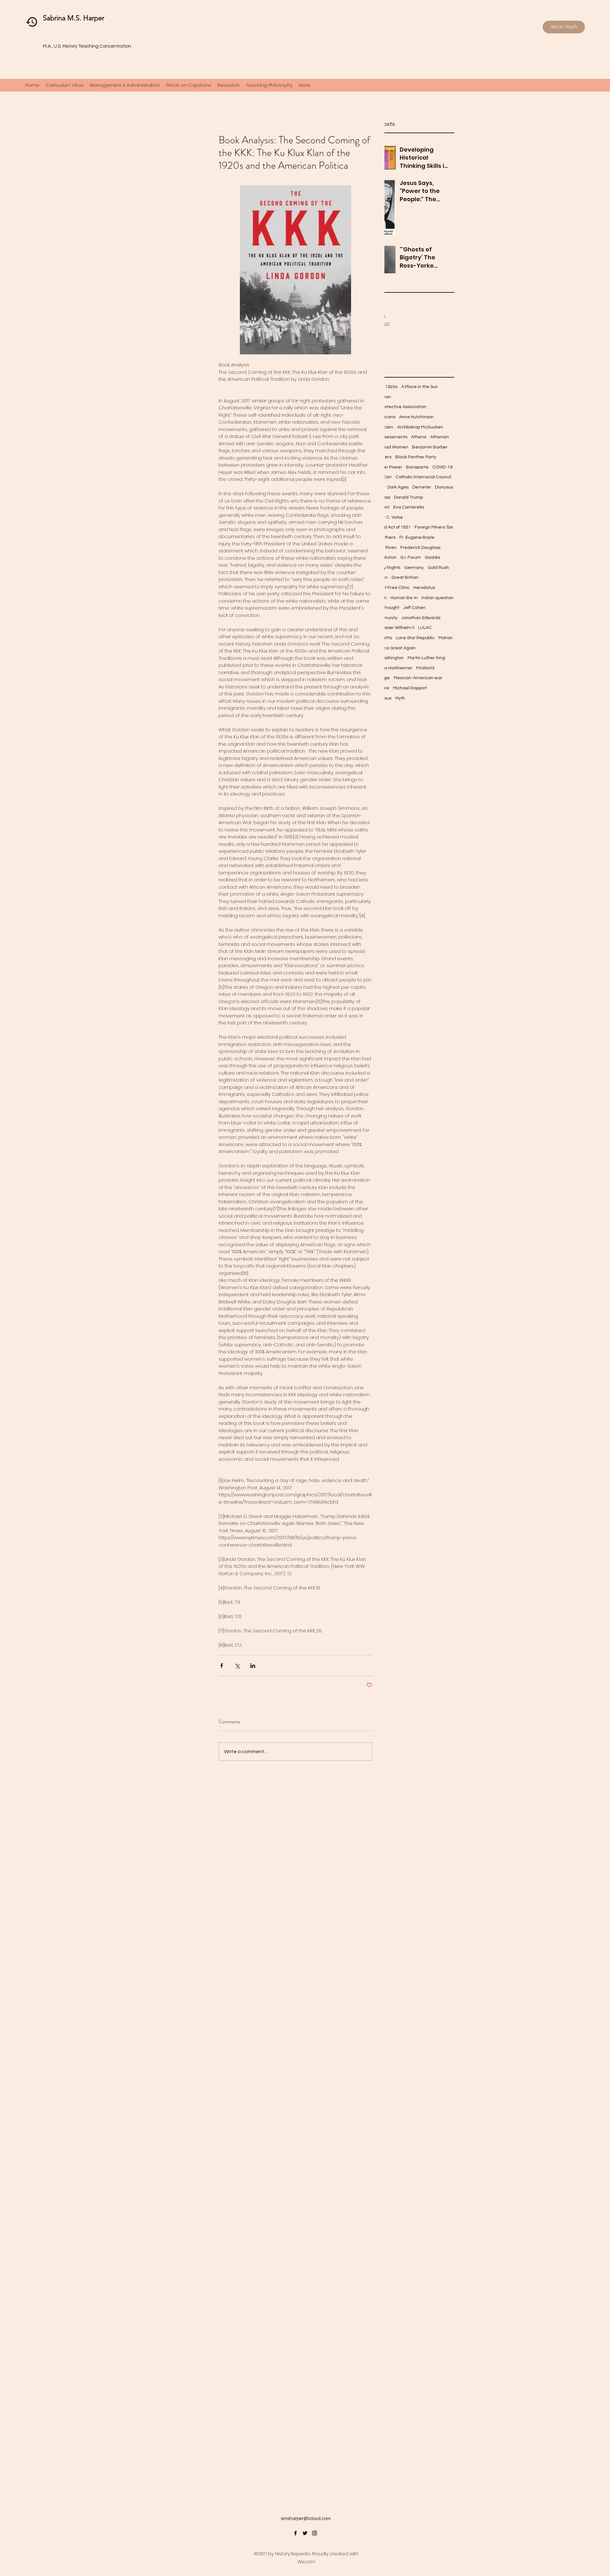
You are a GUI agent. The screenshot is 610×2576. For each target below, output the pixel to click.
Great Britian (405, 577)
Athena (419, 437)
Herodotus (424, 588)
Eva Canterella (409, 507)
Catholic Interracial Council (423, 477)
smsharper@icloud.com (306, 2519)
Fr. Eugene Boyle (417, 537)
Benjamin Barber (430, 447)
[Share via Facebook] (222, 1666)
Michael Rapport (410, 688)
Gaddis (432, 557)
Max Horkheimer (396, 668)
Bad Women (395, 447)
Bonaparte (417, 467)
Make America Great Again (387, 648)
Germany (414, 568)
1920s (391, 387)
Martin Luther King (426, 658)
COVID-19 (442, 467)
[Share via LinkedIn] (253, 1666)
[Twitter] (305, 2533)
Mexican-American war (418, 678)
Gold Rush (438, 568)
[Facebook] (295, 2533)
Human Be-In (404, 598)
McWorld (425, 668)
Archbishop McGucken (420, 427)
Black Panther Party (416, 457)
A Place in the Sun (420, 387)
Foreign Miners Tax (434, 527)
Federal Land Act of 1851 (385, 527)
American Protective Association (393, 407)
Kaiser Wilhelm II (397, 628)
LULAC (425, 628)
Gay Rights (389, 568)
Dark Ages (398, 487)
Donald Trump (408, 497)
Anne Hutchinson (416, 417)
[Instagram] (315, 2533)
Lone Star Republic (415, 638)
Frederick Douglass (420, 548)
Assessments (393, 437)
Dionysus (444, 487)
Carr (387, 477)
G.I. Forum (411, 557)
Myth (400, 698)
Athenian (440, 437)
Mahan (446, 638)
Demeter (422, 487)
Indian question (437, 598)
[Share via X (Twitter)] (237, 1666)
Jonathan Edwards (421, 618)
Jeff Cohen (414, 608)
